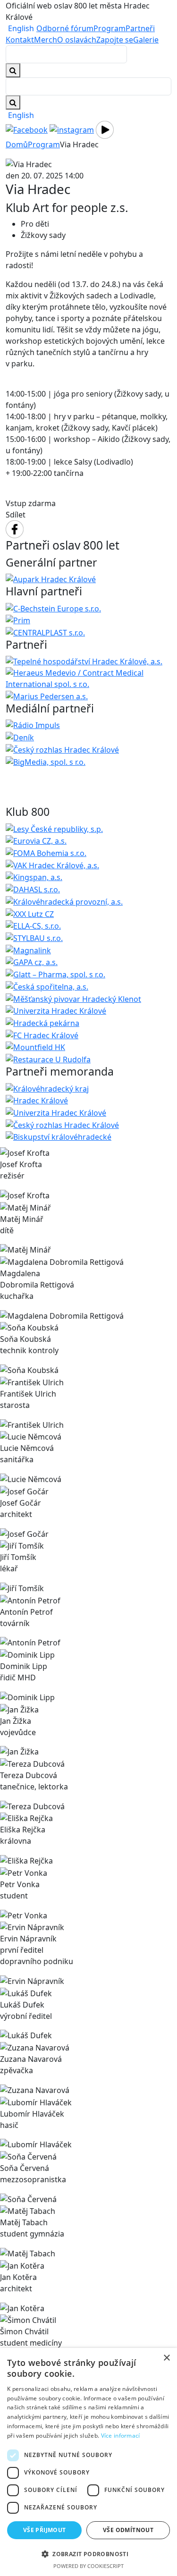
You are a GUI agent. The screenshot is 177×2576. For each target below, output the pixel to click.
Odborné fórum (65, 28)
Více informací (121, 2436)
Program (110, 28)
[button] (88, 2554)
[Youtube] (105, 129)
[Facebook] (27, 129)
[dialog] (88, 2462)
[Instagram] (72, 129)
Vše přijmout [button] (45, 2530)
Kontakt (20, 40)
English (21, 28)
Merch (46, 40)
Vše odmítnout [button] (128, 2530)
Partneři (140, 28)
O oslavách (77, 40)
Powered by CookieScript (88, 2566)
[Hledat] (13, 102)
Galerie (146, 40)
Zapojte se (115, 40)
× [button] (166, 2358)
